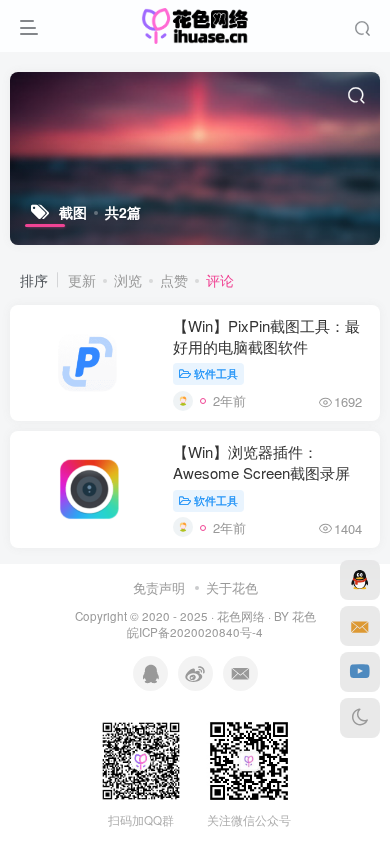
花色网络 (241, 616)
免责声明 (159, 587)
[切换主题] (360, 718)
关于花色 (232, 587)
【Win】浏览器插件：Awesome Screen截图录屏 (261, 462)
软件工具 (216, 373)
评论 (220, 280)
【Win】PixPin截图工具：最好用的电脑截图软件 (266, 336)
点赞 (174, 280)
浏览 (128, 280)
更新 (82, 280)
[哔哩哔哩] (360, 672)
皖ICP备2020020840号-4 (195, 632)
